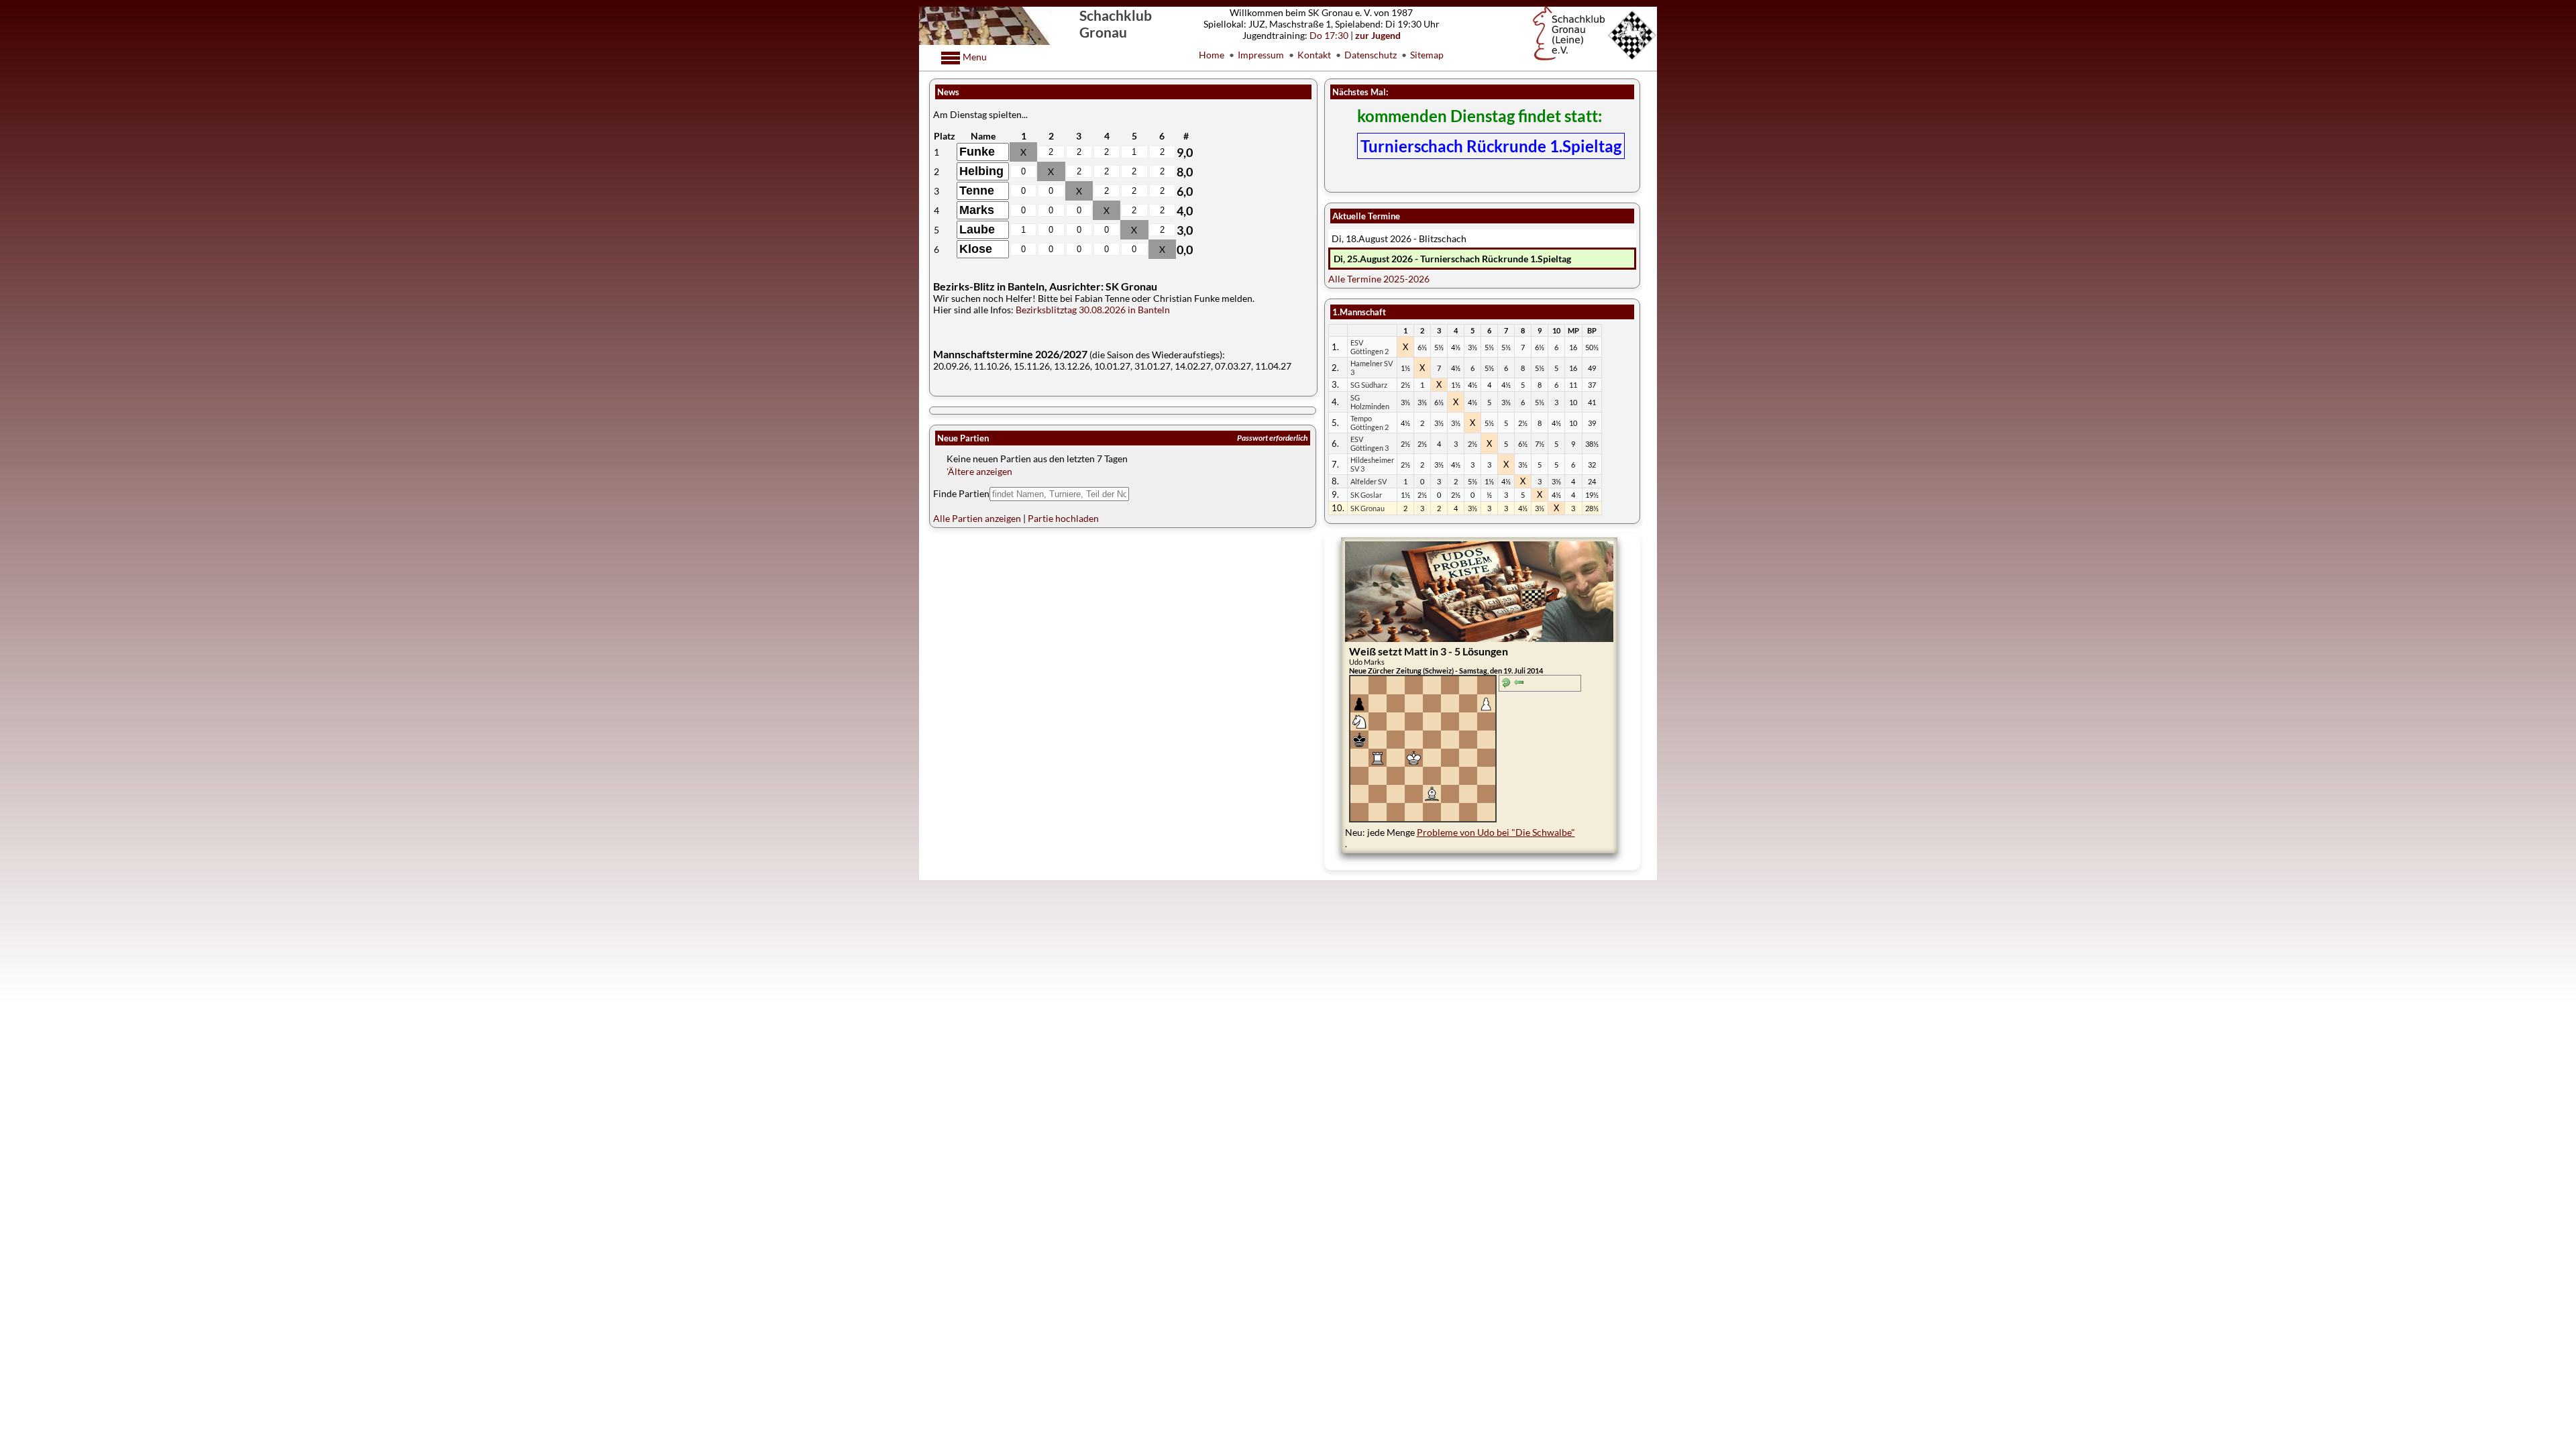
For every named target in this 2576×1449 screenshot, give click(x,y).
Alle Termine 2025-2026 (1379, 279)
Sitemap (1427, 55)
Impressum (1261, 55)
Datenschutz (1371, 55)
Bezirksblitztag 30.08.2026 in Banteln (1093, 310)
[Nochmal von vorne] (1506, 684)
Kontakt (1314, 55)
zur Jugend (1378, 35)
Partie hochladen (1063, 518)
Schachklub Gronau (1116, 23)
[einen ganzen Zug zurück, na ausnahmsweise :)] (1519, 684)
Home (1212, 55)
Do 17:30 (1329, 35)
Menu (974, 57)
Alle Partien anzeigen (977, 518)
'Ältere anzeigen (979, 471)
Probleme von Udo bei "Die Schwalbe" (1496, 832)
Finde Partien (961, 493)
